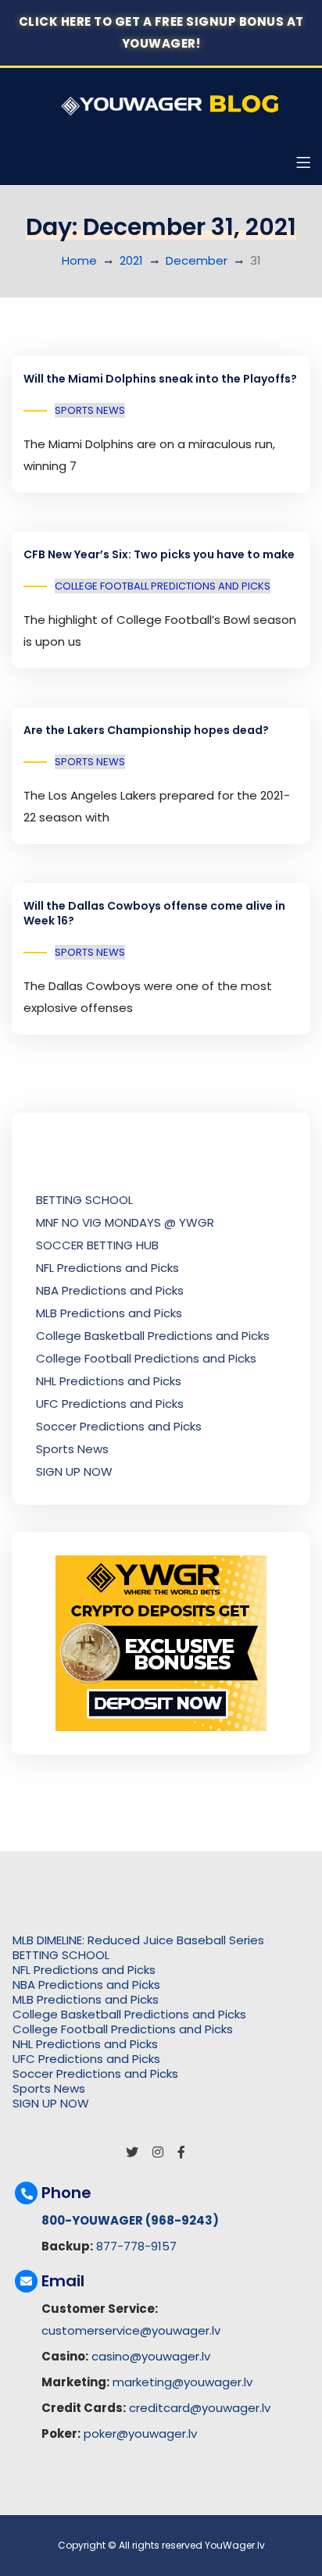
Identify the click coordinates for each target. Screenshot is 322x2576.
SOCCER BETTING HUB (97, 1245)
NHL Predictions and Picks (109, 1381)
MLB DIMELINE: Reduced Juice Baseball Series (138, 1940)
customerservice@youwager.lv (131, 2330)
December (197, 260)
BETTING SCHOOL (84, 1200)
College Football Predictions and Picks (163, 586)
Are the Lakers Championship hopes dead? (146, 730)
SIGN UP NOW (74, 1471)
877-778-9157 (136, 2246)
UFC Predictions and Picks (110, 1404)
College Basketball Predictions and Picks (153, 1336)
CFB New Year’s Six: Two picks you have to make (159, 554)
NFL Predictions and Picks (107, 1268)
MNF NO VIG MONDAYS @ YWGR (125, 1222)
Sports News (90, 410)
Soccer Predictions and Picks (119, 1426)
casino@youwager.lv (151, 2356)
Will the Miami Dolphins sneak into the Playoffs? (160, 379)
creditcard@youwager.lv (200, 2408)
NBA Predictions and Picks (110, 1290)
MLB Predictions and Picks (109, 1313)
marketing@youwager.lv (182, 2382)
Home (79, 260)
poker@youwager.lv (140, 2433)
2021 (131, 260)
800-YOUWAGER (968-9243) (130, 2220)
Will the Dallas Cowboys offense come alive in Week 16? (154, 914)
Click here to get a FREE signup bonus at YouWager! (161, 32)
